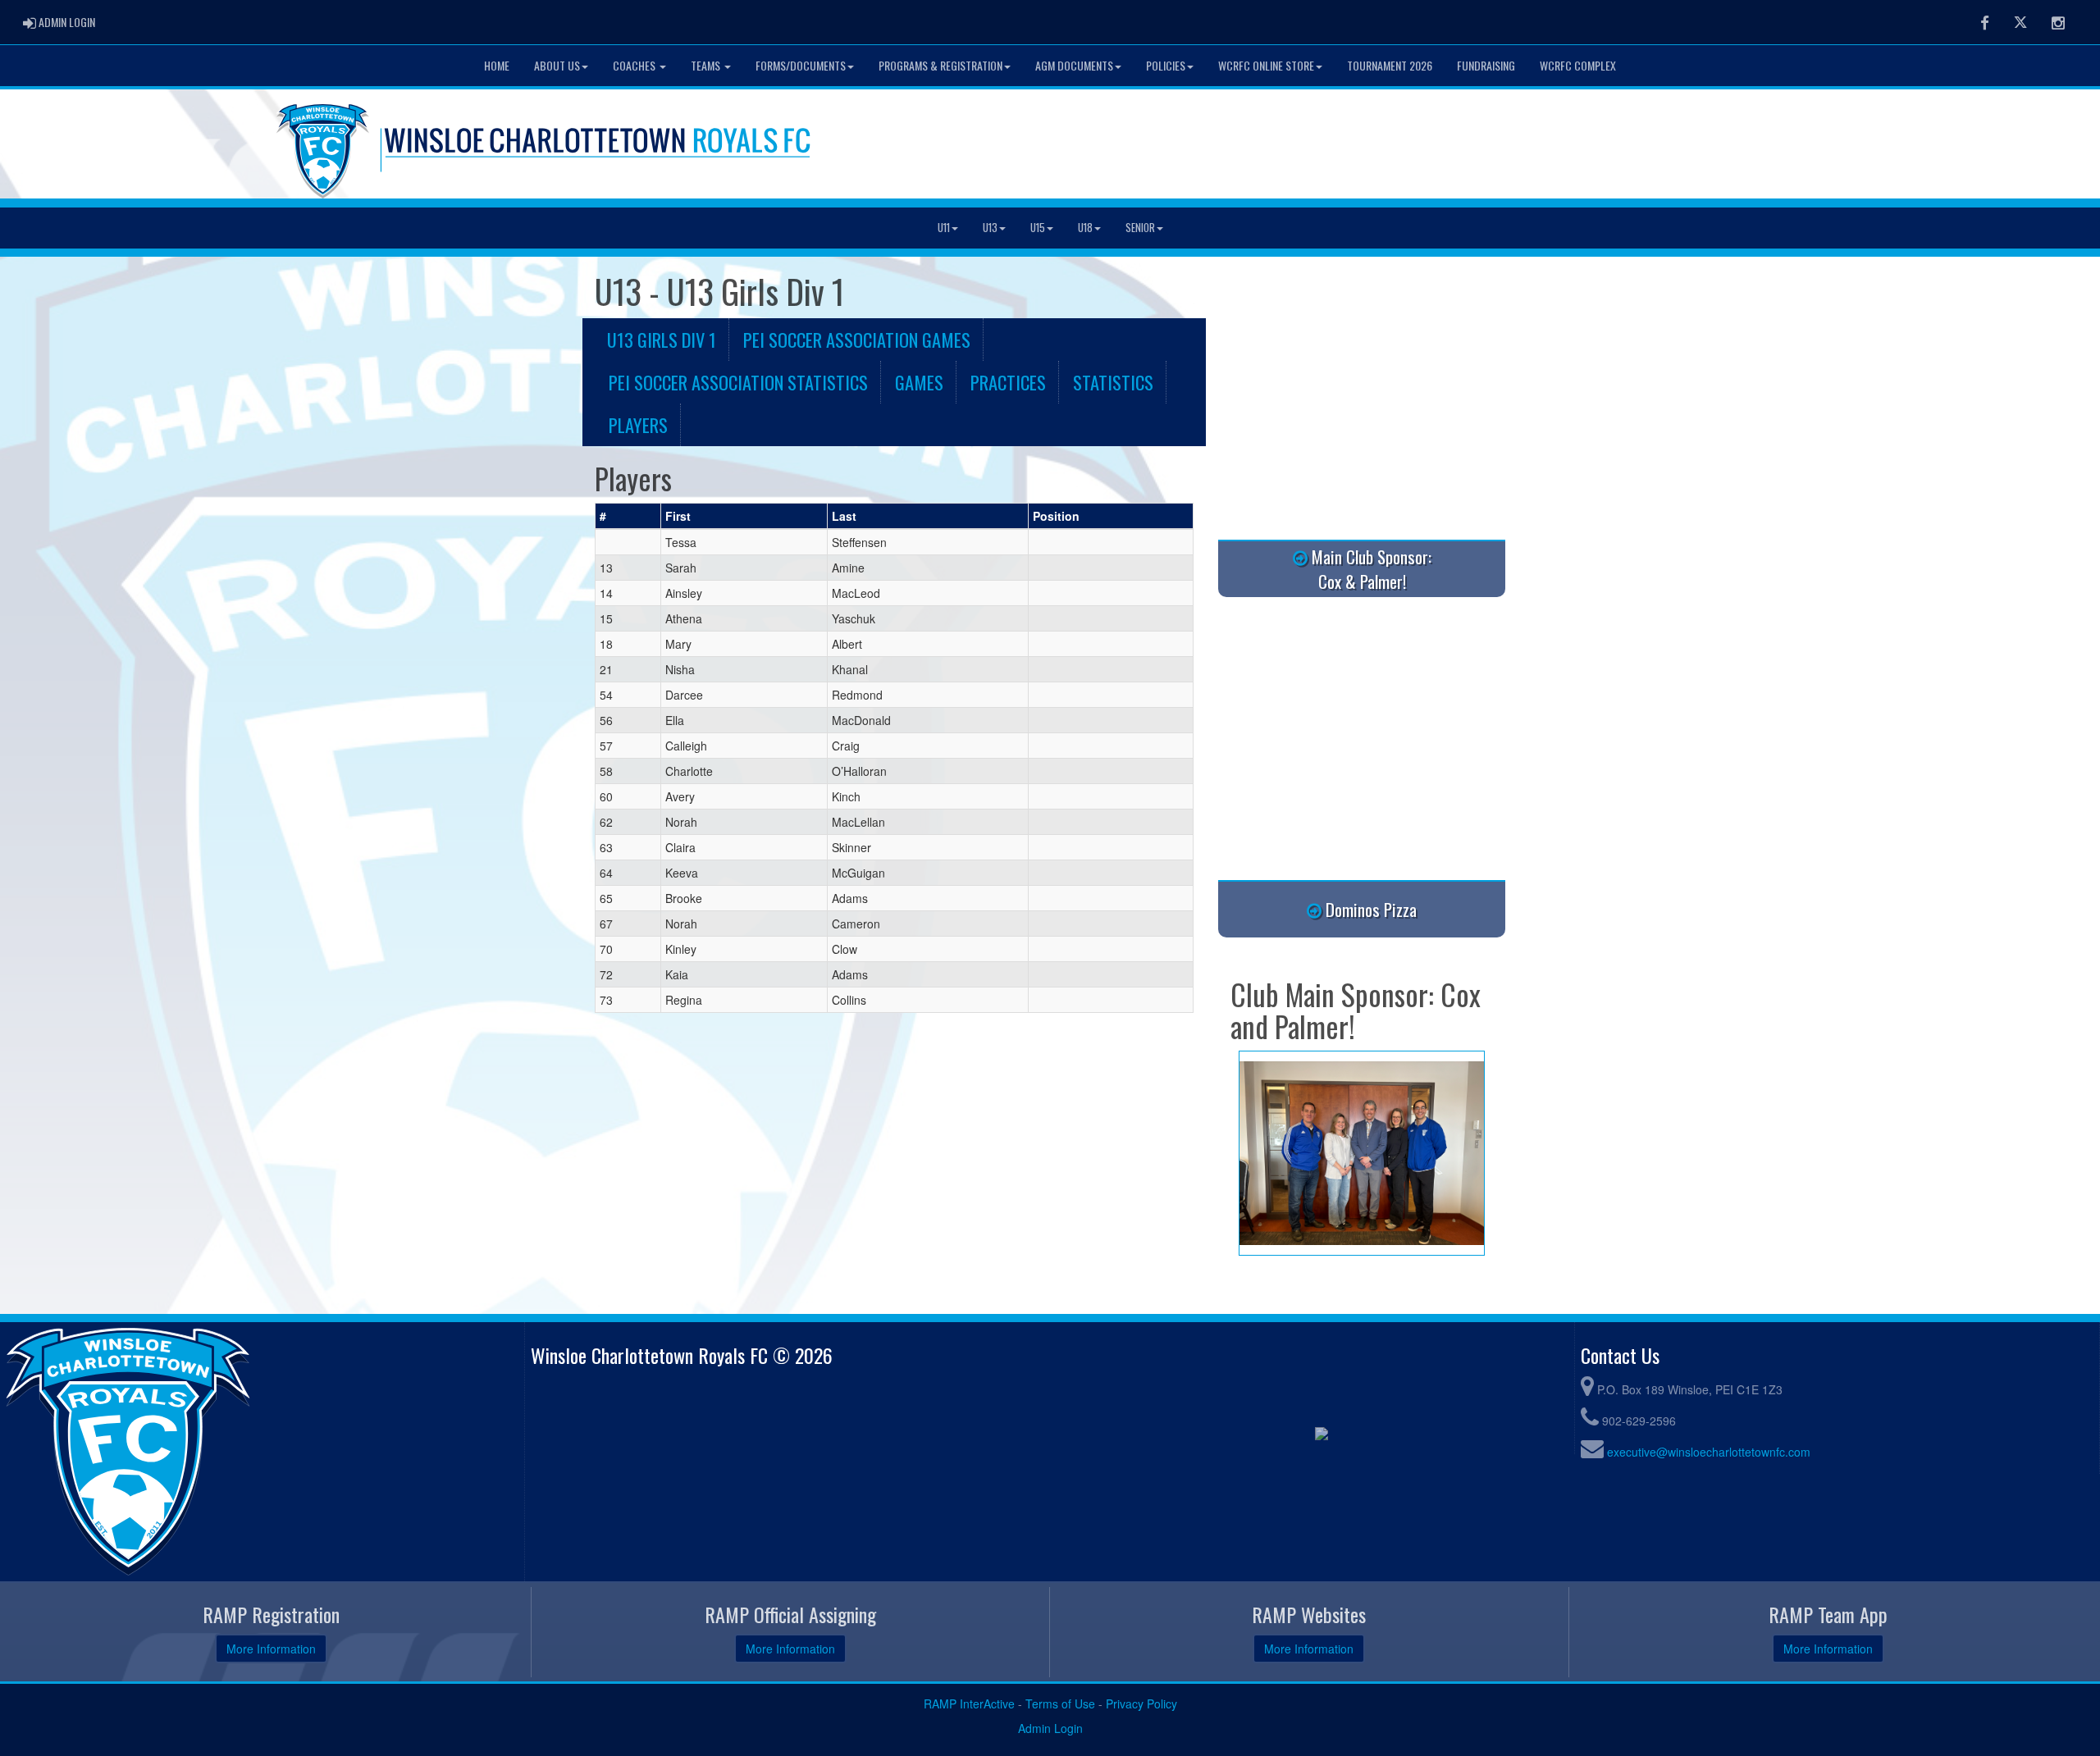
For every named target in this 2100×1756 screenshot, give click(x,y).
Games (919, 382)
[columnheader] (628, 517)
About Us (557, 65)
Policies (1166, 65)
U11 (944, 228)
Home (497, 65)
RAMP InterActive (969, 1704)
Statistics (1113, 382)
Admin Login (1050, 1728)
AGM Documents (1074, 65)
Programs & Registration (940, 65)
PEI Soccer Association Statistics (738, 382)
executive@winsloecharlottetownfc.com (1709, 1452)
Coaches (635, 65)
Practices (1008, 382)
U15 (1038, 228)
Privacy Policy (1141, 1704)
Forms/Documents (801, 65)
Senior (1140, 228)
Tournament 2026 (1390, 65)
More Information (271, 1649)
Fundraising (1486, 65)
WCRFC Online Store (1266, 65)
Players (638, 424)
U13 (990, 228)
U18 (1085, 228)
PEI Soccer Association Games (857, 339)
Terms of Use (1060, 1704)
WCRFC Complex (1578, 65)
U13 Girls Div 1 (662, 339)
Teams (707, 65)
